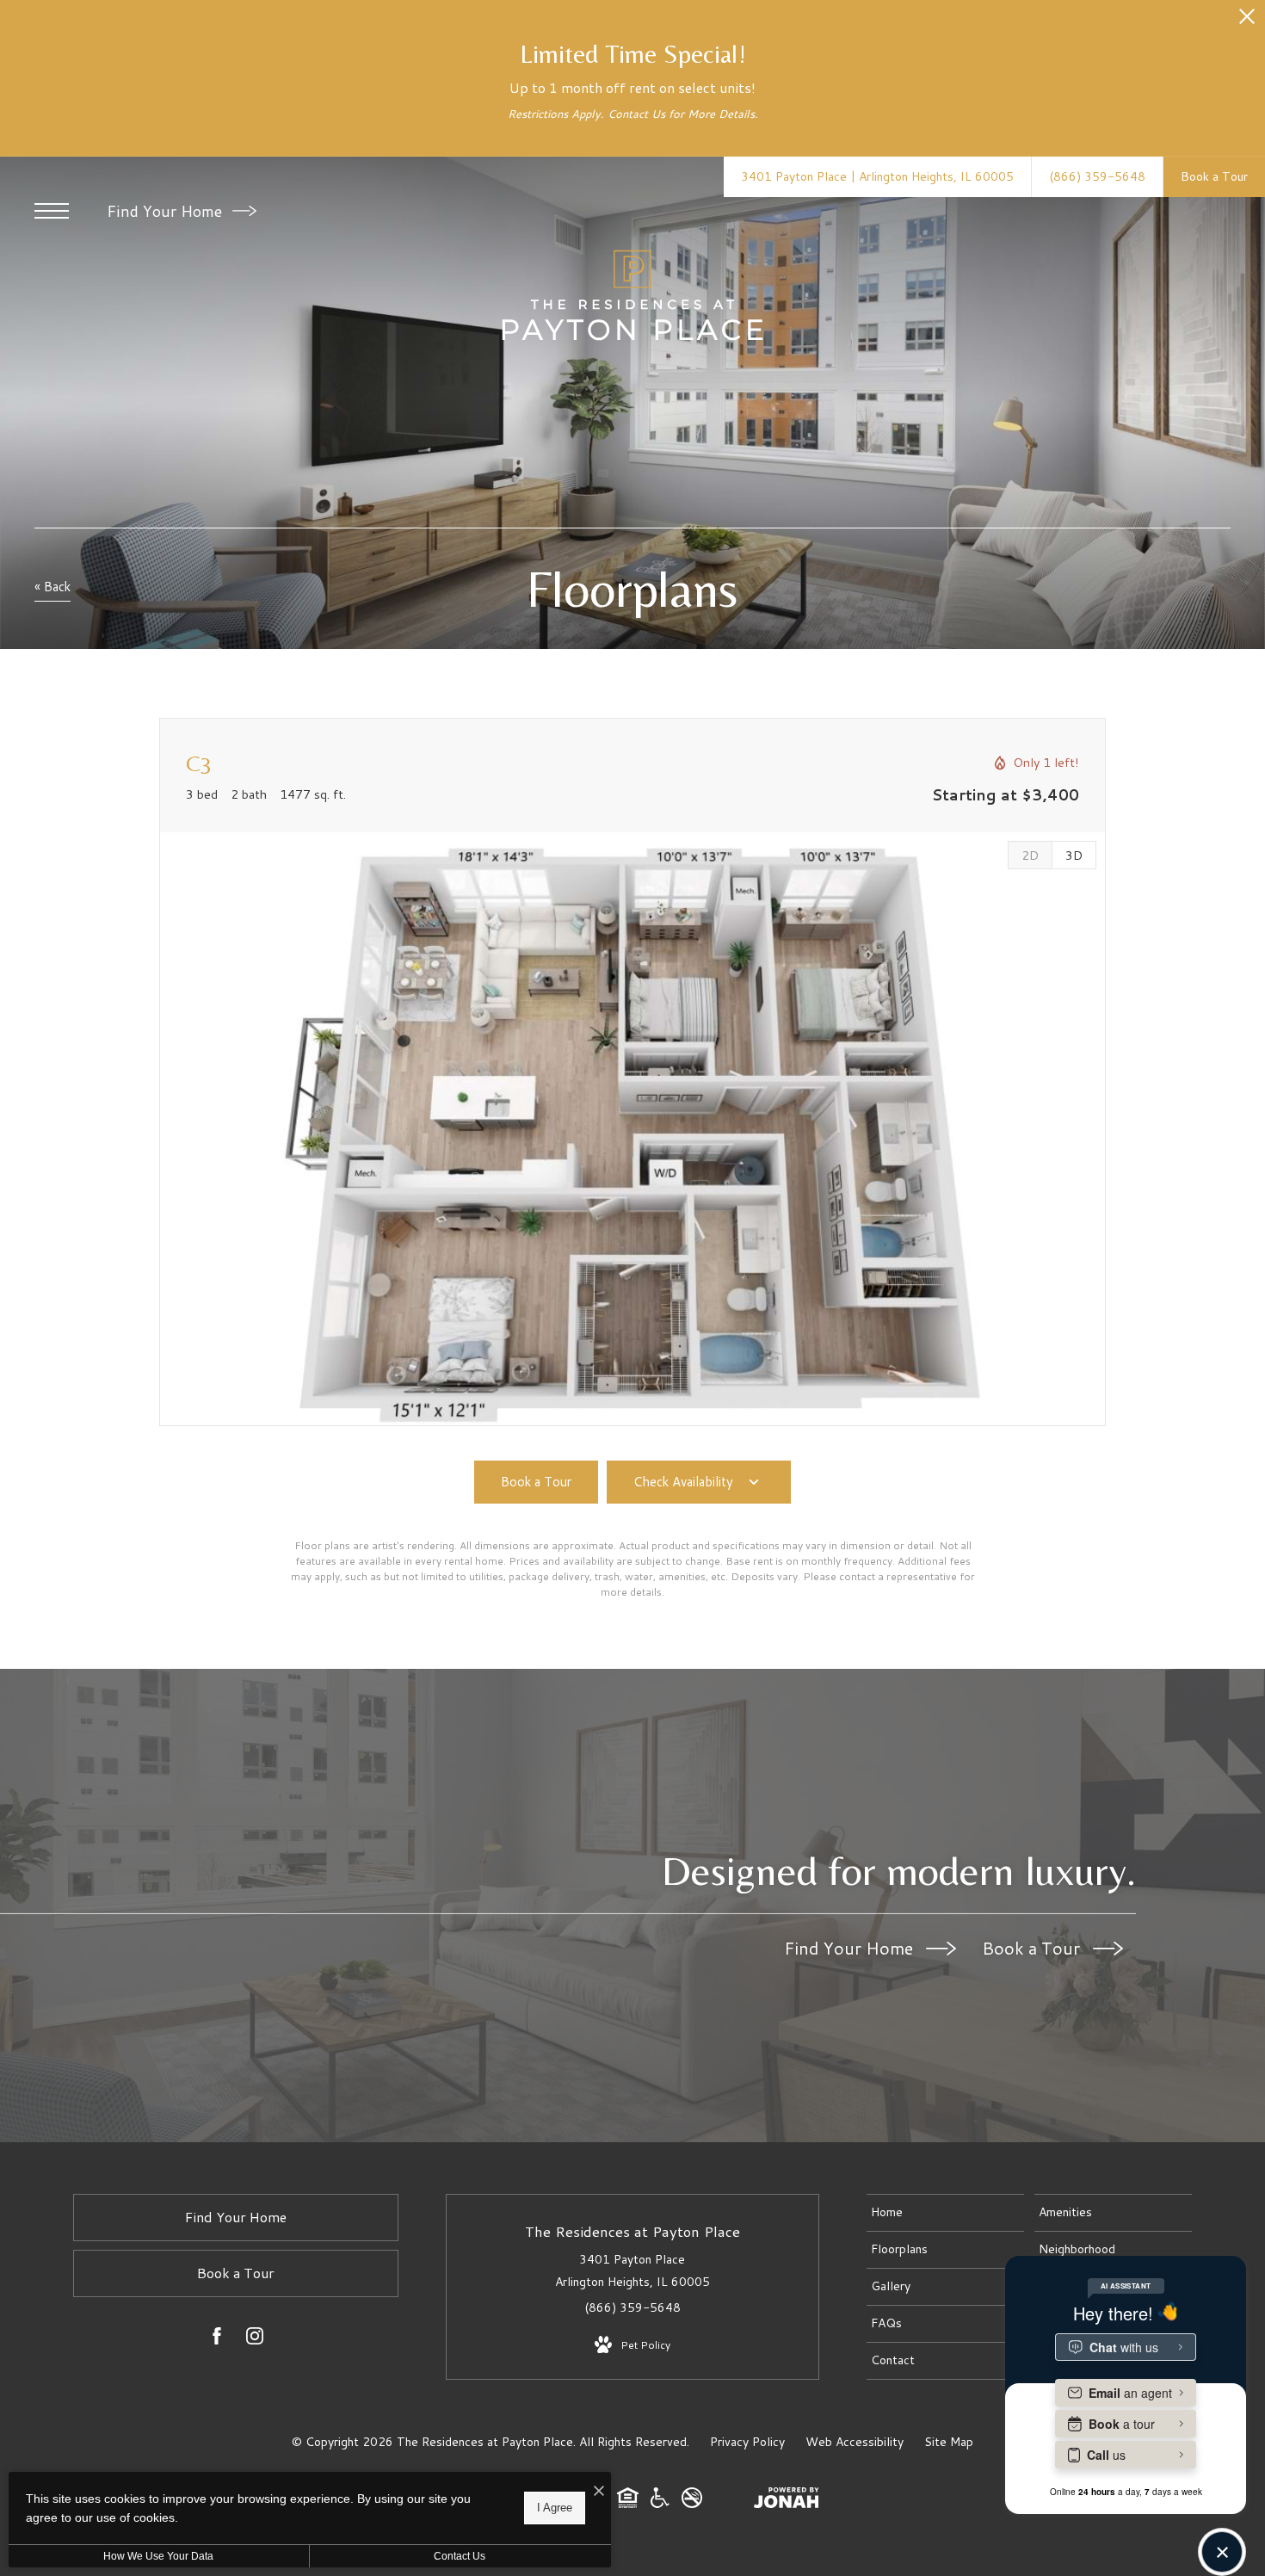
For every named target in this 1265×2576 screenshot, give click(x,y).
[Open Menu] (52, 211)
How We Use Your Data (158, 2556)
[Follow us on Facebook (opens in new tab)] (217, 2339)
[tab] (1030, 855)
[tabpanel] (632, 1129)
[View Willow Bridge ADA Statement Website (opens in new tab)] (660, 2504)
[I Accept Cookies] (599, 2491)
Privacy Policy (747, 2442)
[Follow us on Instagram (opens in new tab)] (255, 2339)
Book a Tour (1033, 1948)
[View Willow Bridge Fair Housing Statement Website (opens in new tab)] (628, 2504)
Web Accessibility (855, 2442)
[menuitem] (945, 2213)
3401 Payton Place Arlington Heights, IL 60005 (632, 2270)
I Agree (555, 2508)
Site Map (949, 2442)
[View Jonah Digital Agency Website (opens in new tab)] (787, 2501)
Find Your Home (167, 211)
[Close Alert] (1247, 21)
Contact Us (460, 2556)
